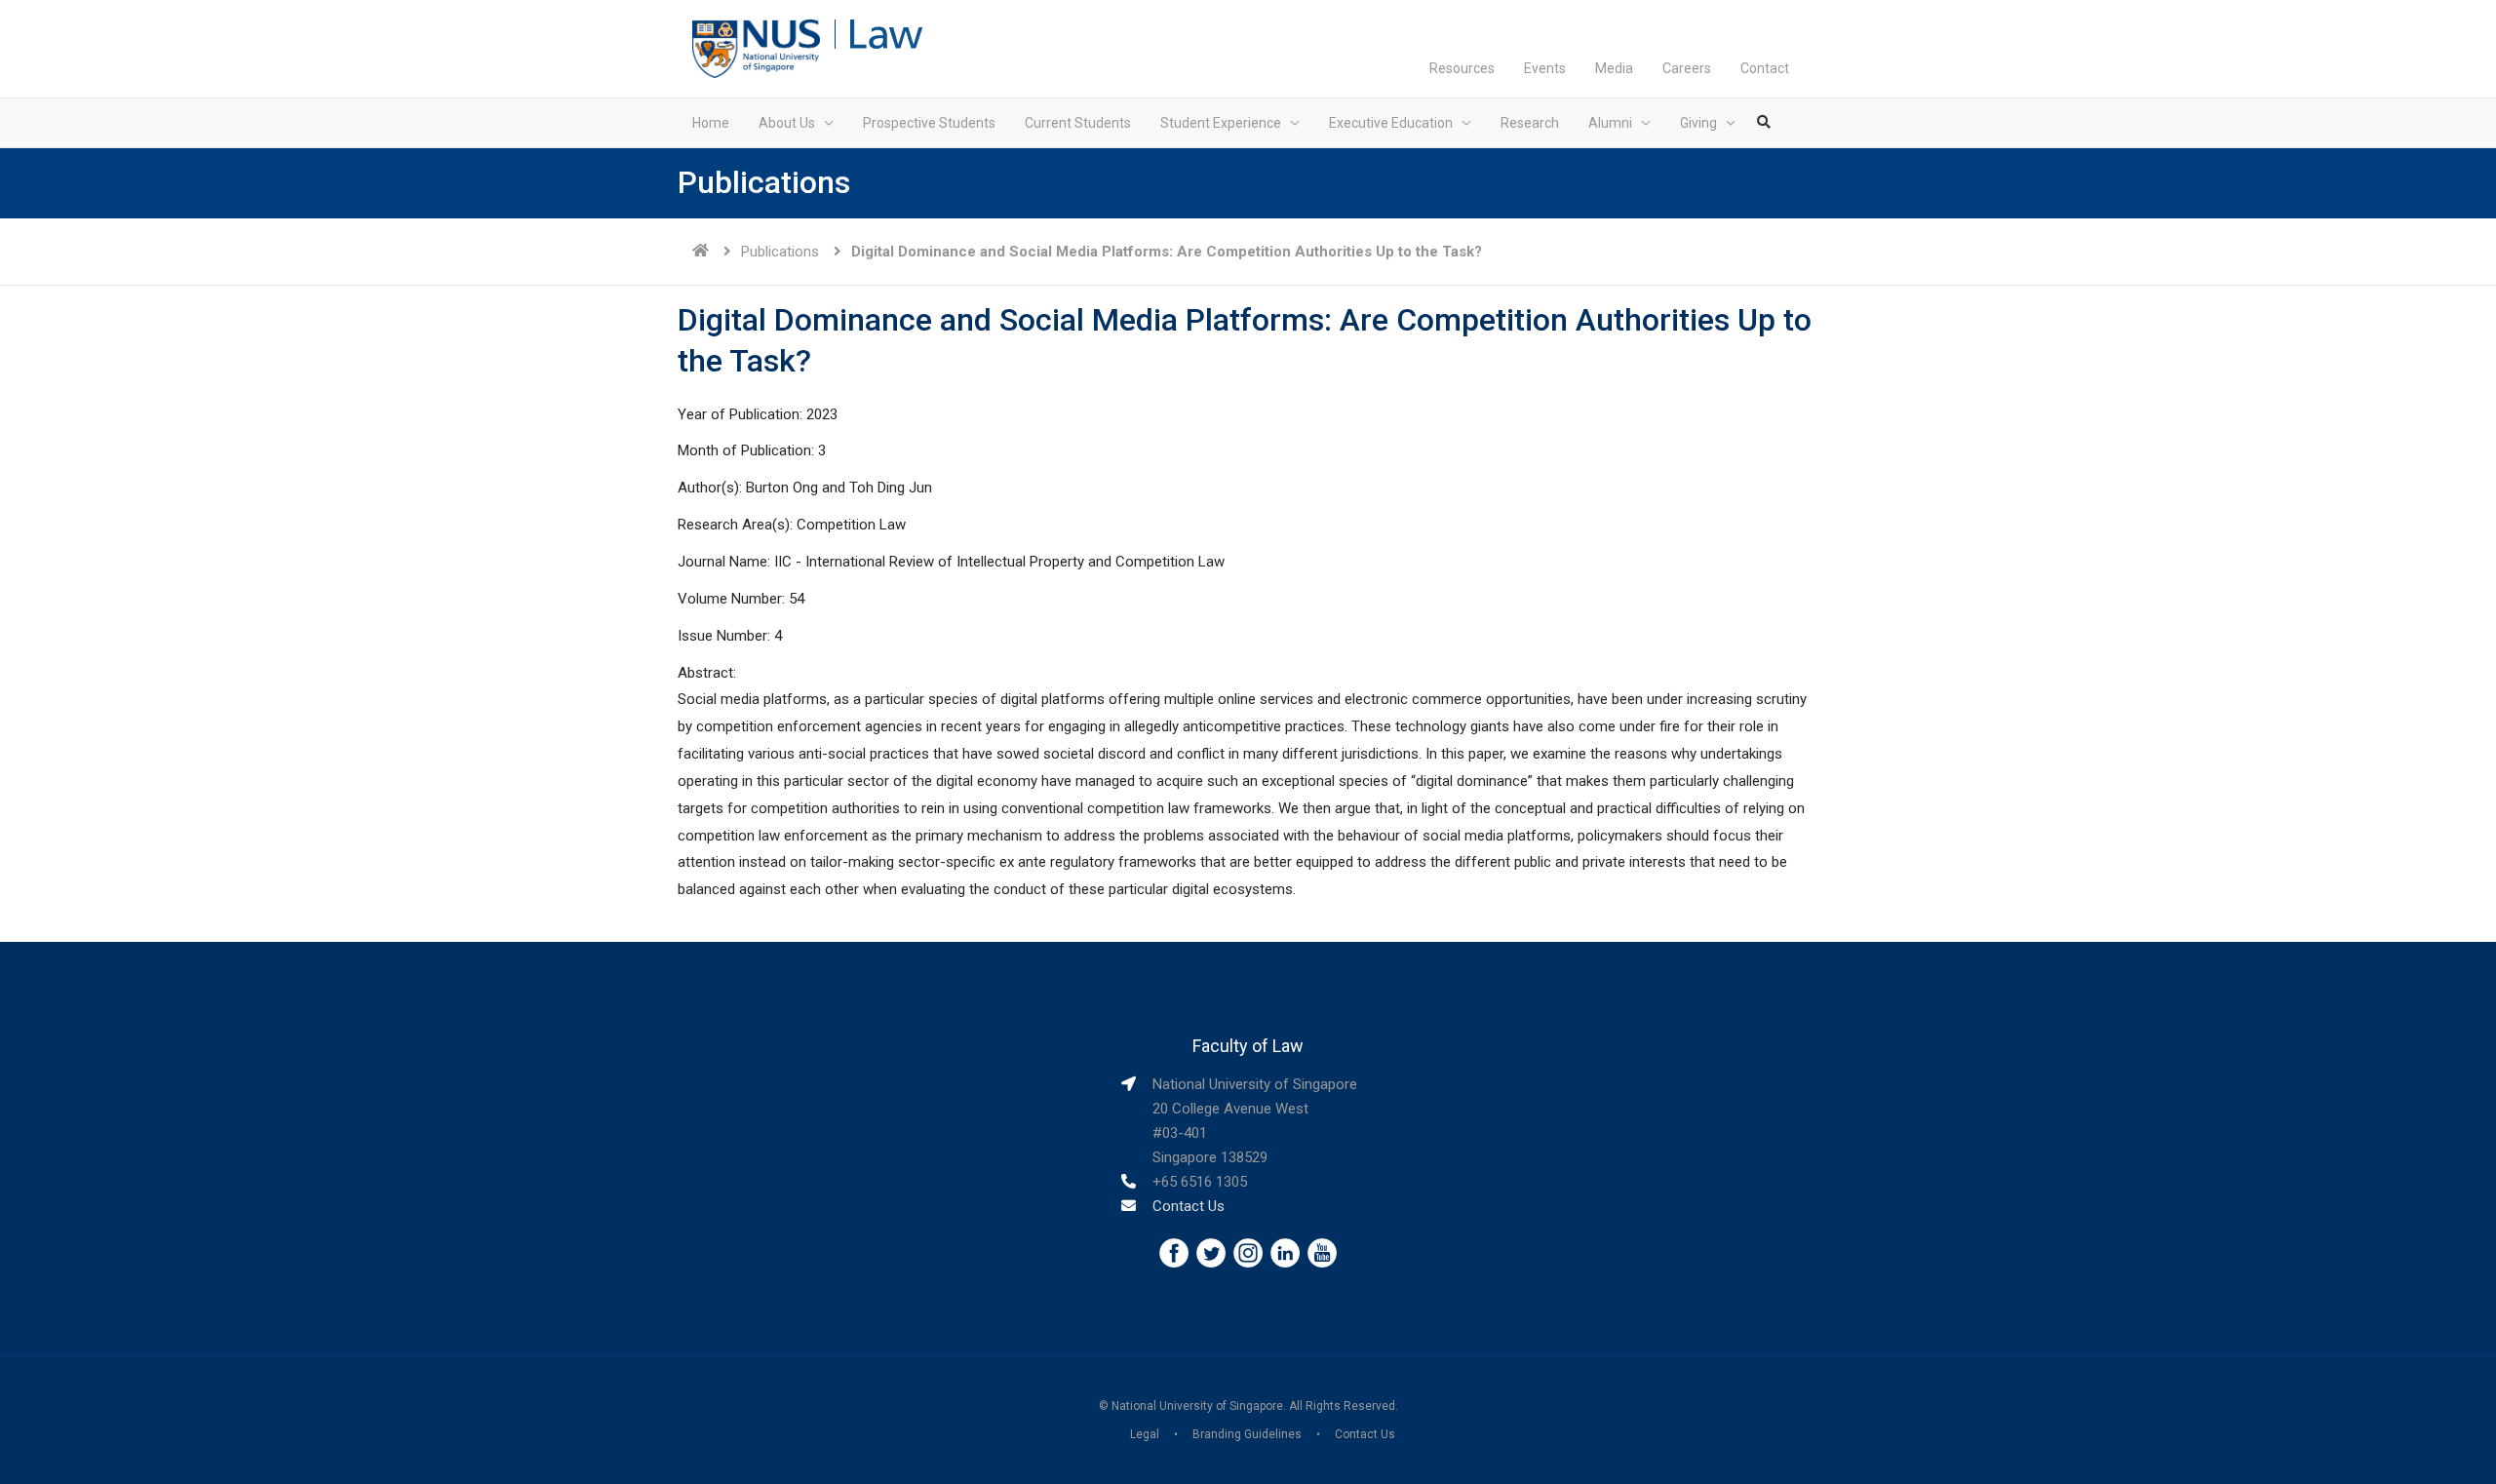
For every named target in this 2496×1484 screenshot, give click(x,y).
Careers (1687, 68)
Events (1545, 68)
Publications (780, 252)
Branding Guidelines (1247, 1434)
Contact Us (1189, 1206)
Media (1614, 68)
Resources (1462, 68)
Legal (1145, 1434)
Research (1530, 123)
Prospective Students (929, 123)
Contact (1765, 68)
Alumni (1610, 123)
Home (711, 123)
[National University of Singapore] (756, 48)
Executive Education (1391, 123)
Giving (1698, 123)
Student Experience (1221, 123)
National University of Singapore (1197, 1406)
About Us (787, 123)
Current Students (1078, 123)
